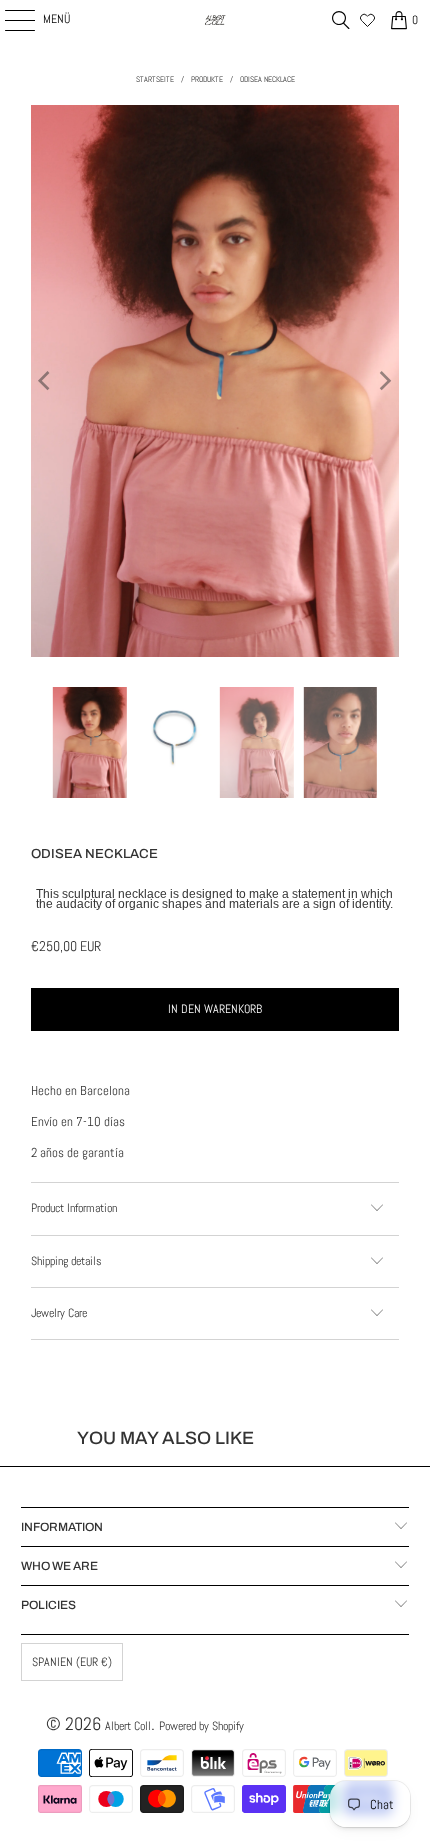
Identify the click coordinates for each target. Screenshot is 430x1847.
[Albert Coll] (215, 20)
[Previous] (46, 381)
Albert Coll (128, 1726)
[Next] (384, 381)
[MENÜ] (9, 20)
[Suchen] (341, 20)
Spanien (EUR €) (72, 1662)
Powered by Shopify (201, 1726)
